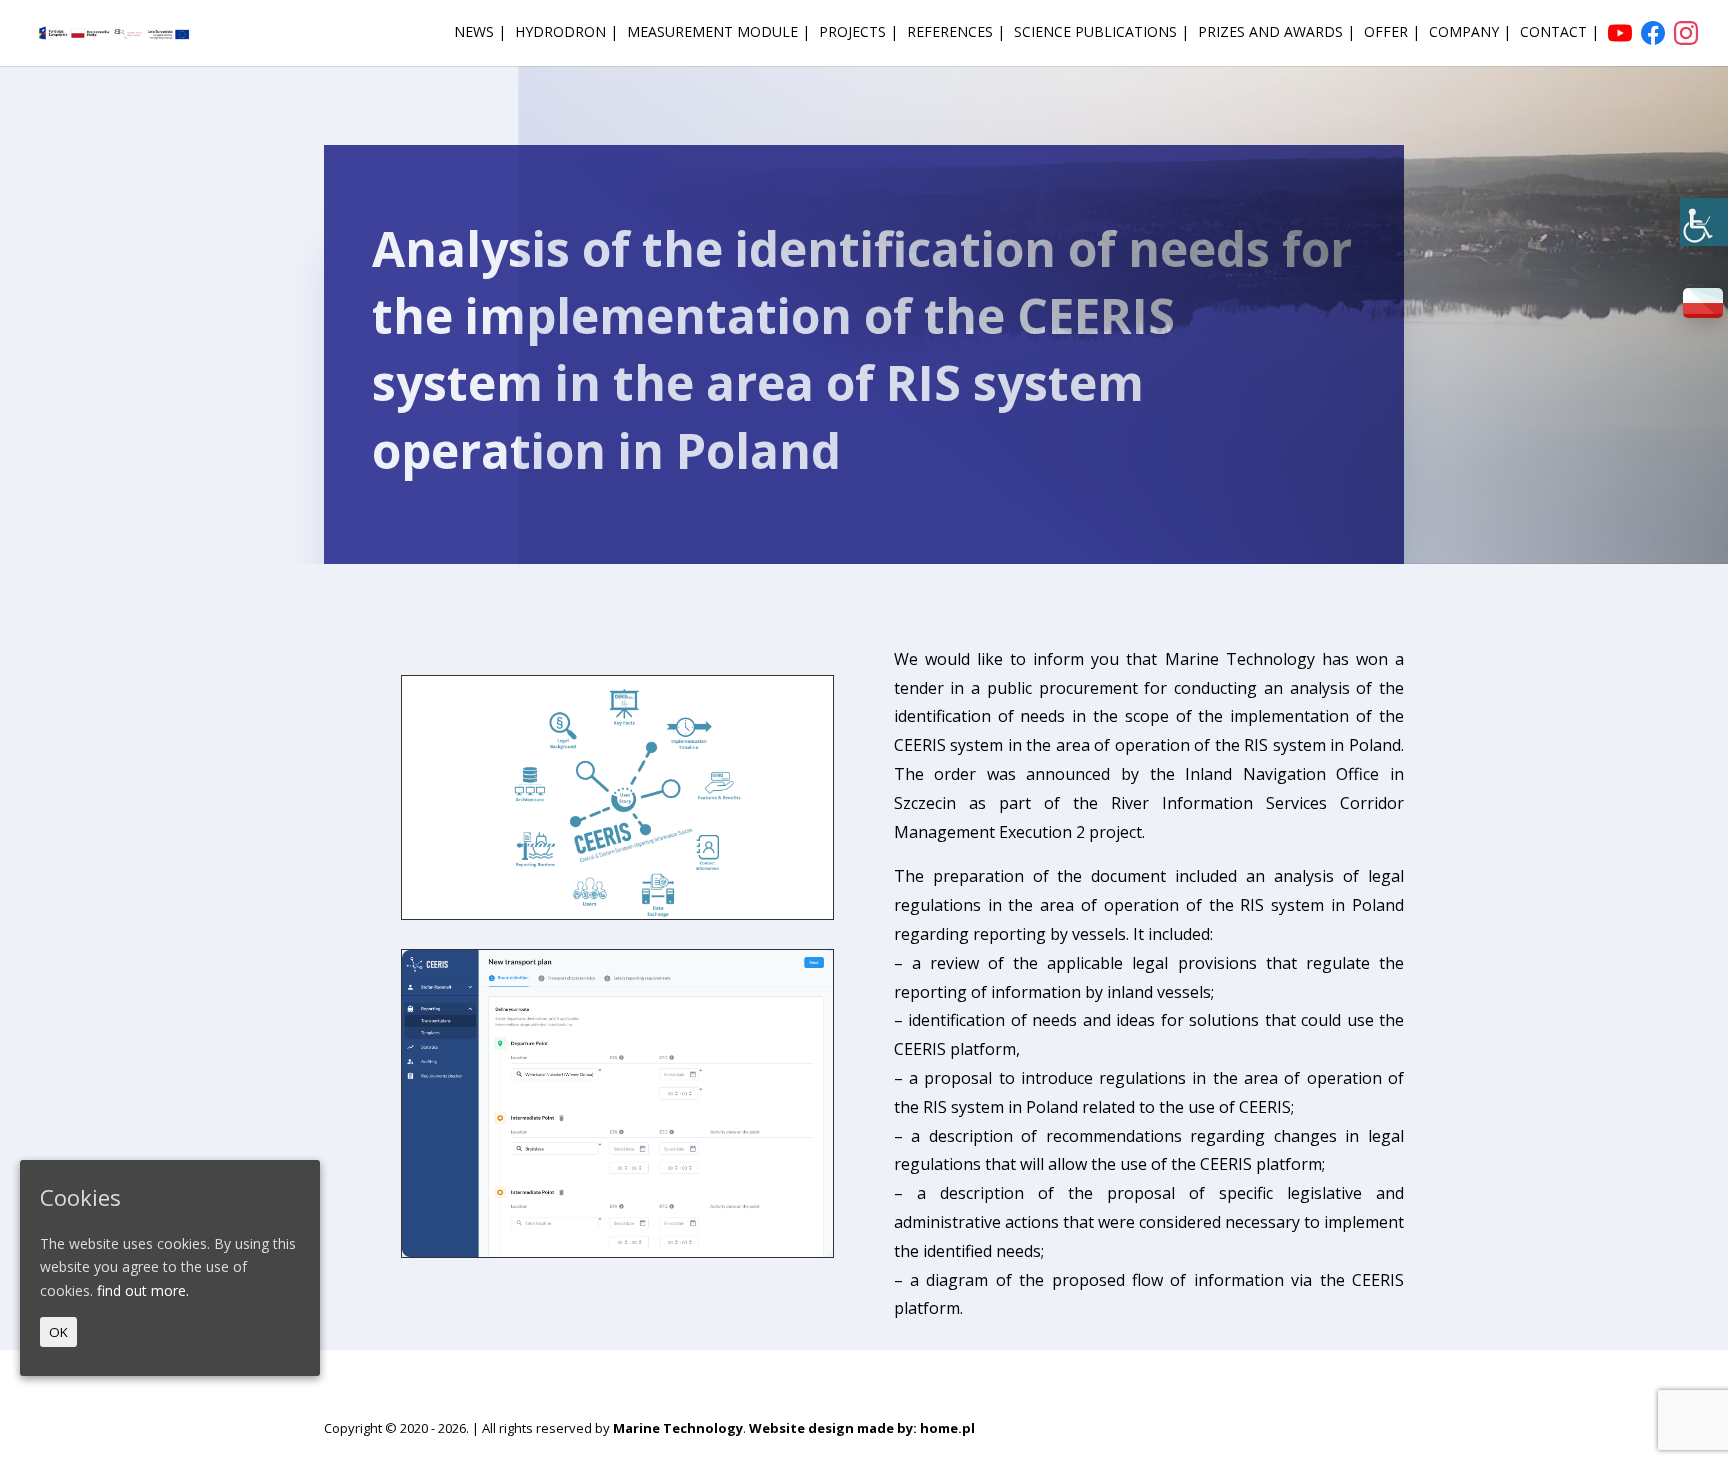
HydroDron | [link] (566, 33)
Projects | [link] (858, 33)
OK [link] (58, 1332)
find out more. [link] (143, 1290)
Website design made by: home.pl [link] (862, 1428)
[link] (1704, 222)
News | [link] (480, 33)
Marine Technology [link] (678, 1428)
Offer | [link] (1392, 33)
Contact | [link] (1559, 33)
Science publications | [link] (1101, 33)
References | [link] (956, 33)
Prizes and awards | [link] (1276, 33)
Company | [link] (1470, 33)
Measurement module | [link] (718, 33)
